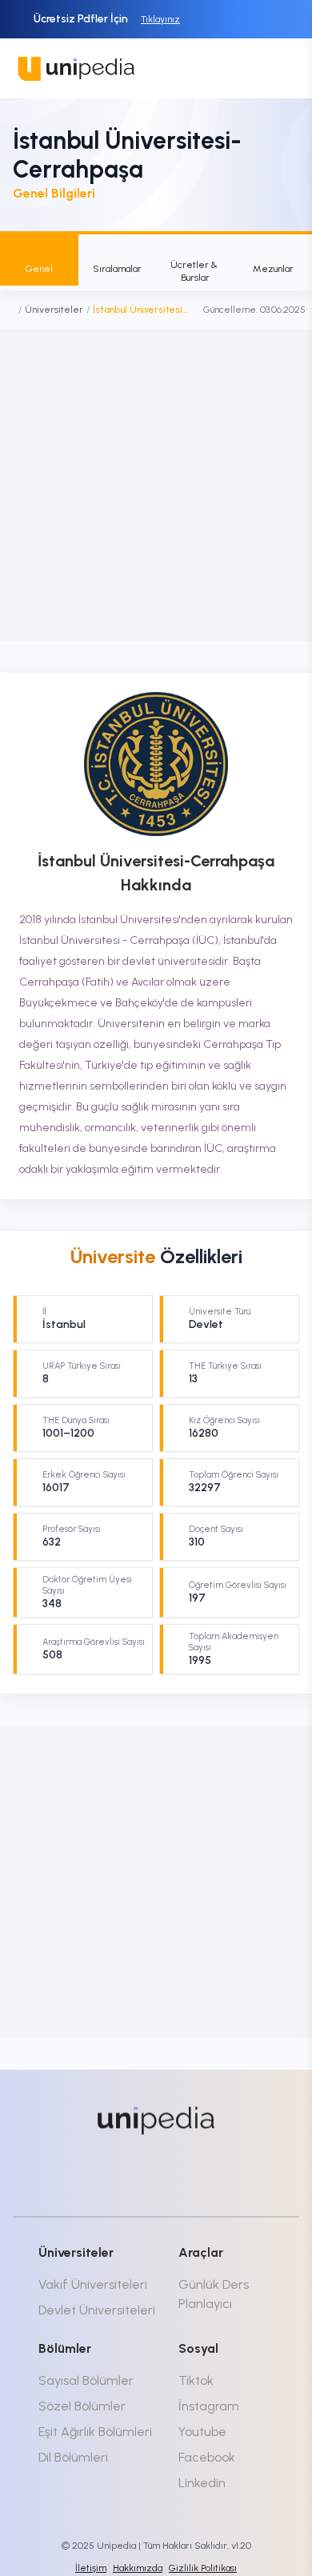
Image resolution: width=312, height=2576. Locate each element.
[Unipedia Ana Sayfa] (76, 68)
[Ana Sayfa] (11, 310)
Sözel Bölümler (82, 2406)
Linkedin (202, 2483)
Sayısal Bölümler (86, 2380)
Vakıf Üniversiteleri (93, 2284)
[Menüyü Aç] (282, 68)
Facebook (207, 2457)
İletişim (91, 2568)
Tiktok (196, 2380)
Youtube (202, 2432)
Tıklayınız (160, 19)
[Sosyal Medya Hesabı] (98, 2174)
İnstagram (209, 2406)
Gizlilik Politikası (203, 2568)
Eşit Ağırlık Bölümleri (95, 2432)
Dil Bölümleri (73, 2457)
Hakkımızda (138, 2568)
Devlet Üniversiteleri (97, 2310)
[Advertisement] (156, 485)
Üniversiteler (54, 310)
